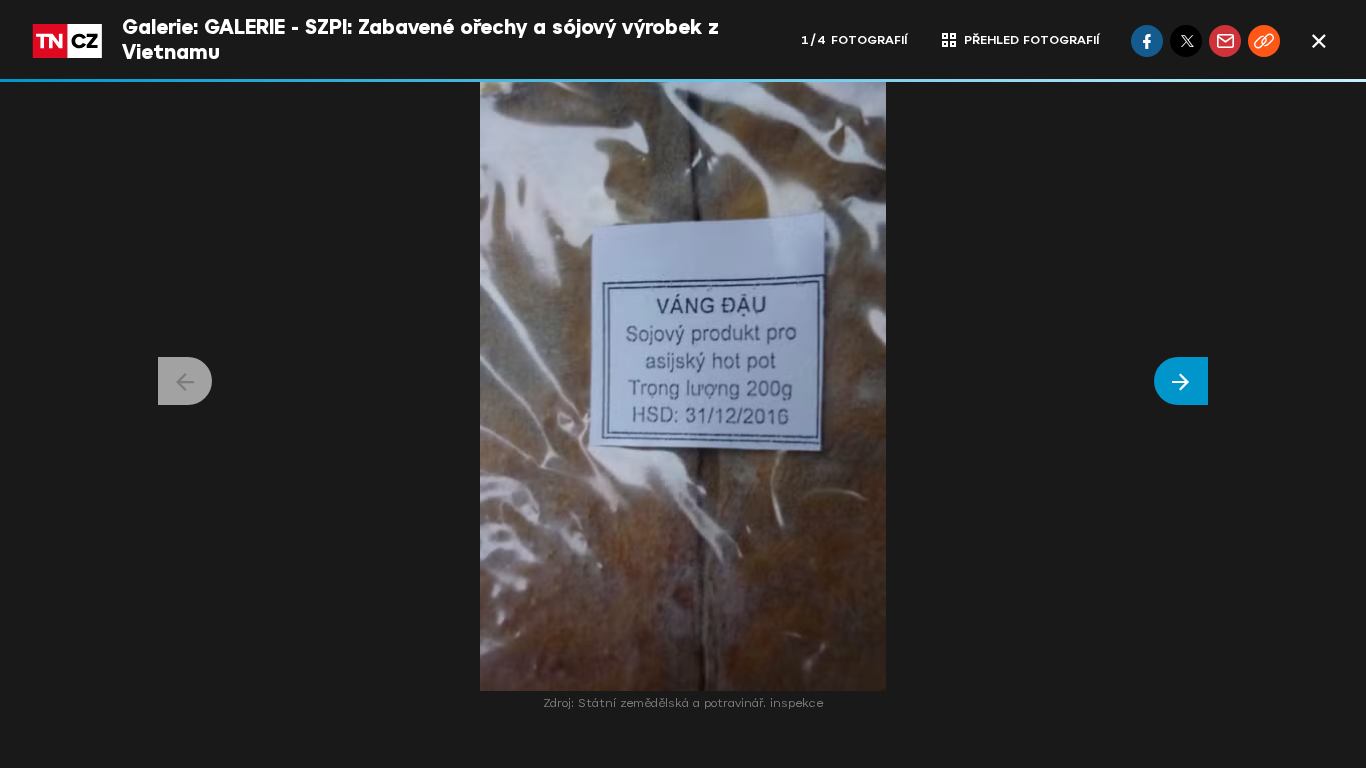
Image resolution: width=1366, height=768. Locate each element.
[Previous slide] (185, 381)
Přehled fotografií (1031, 40)
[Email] (1225, 41)
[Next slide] (1181, 381)
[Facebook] (1147, 41)
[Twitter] (1186, 41)
